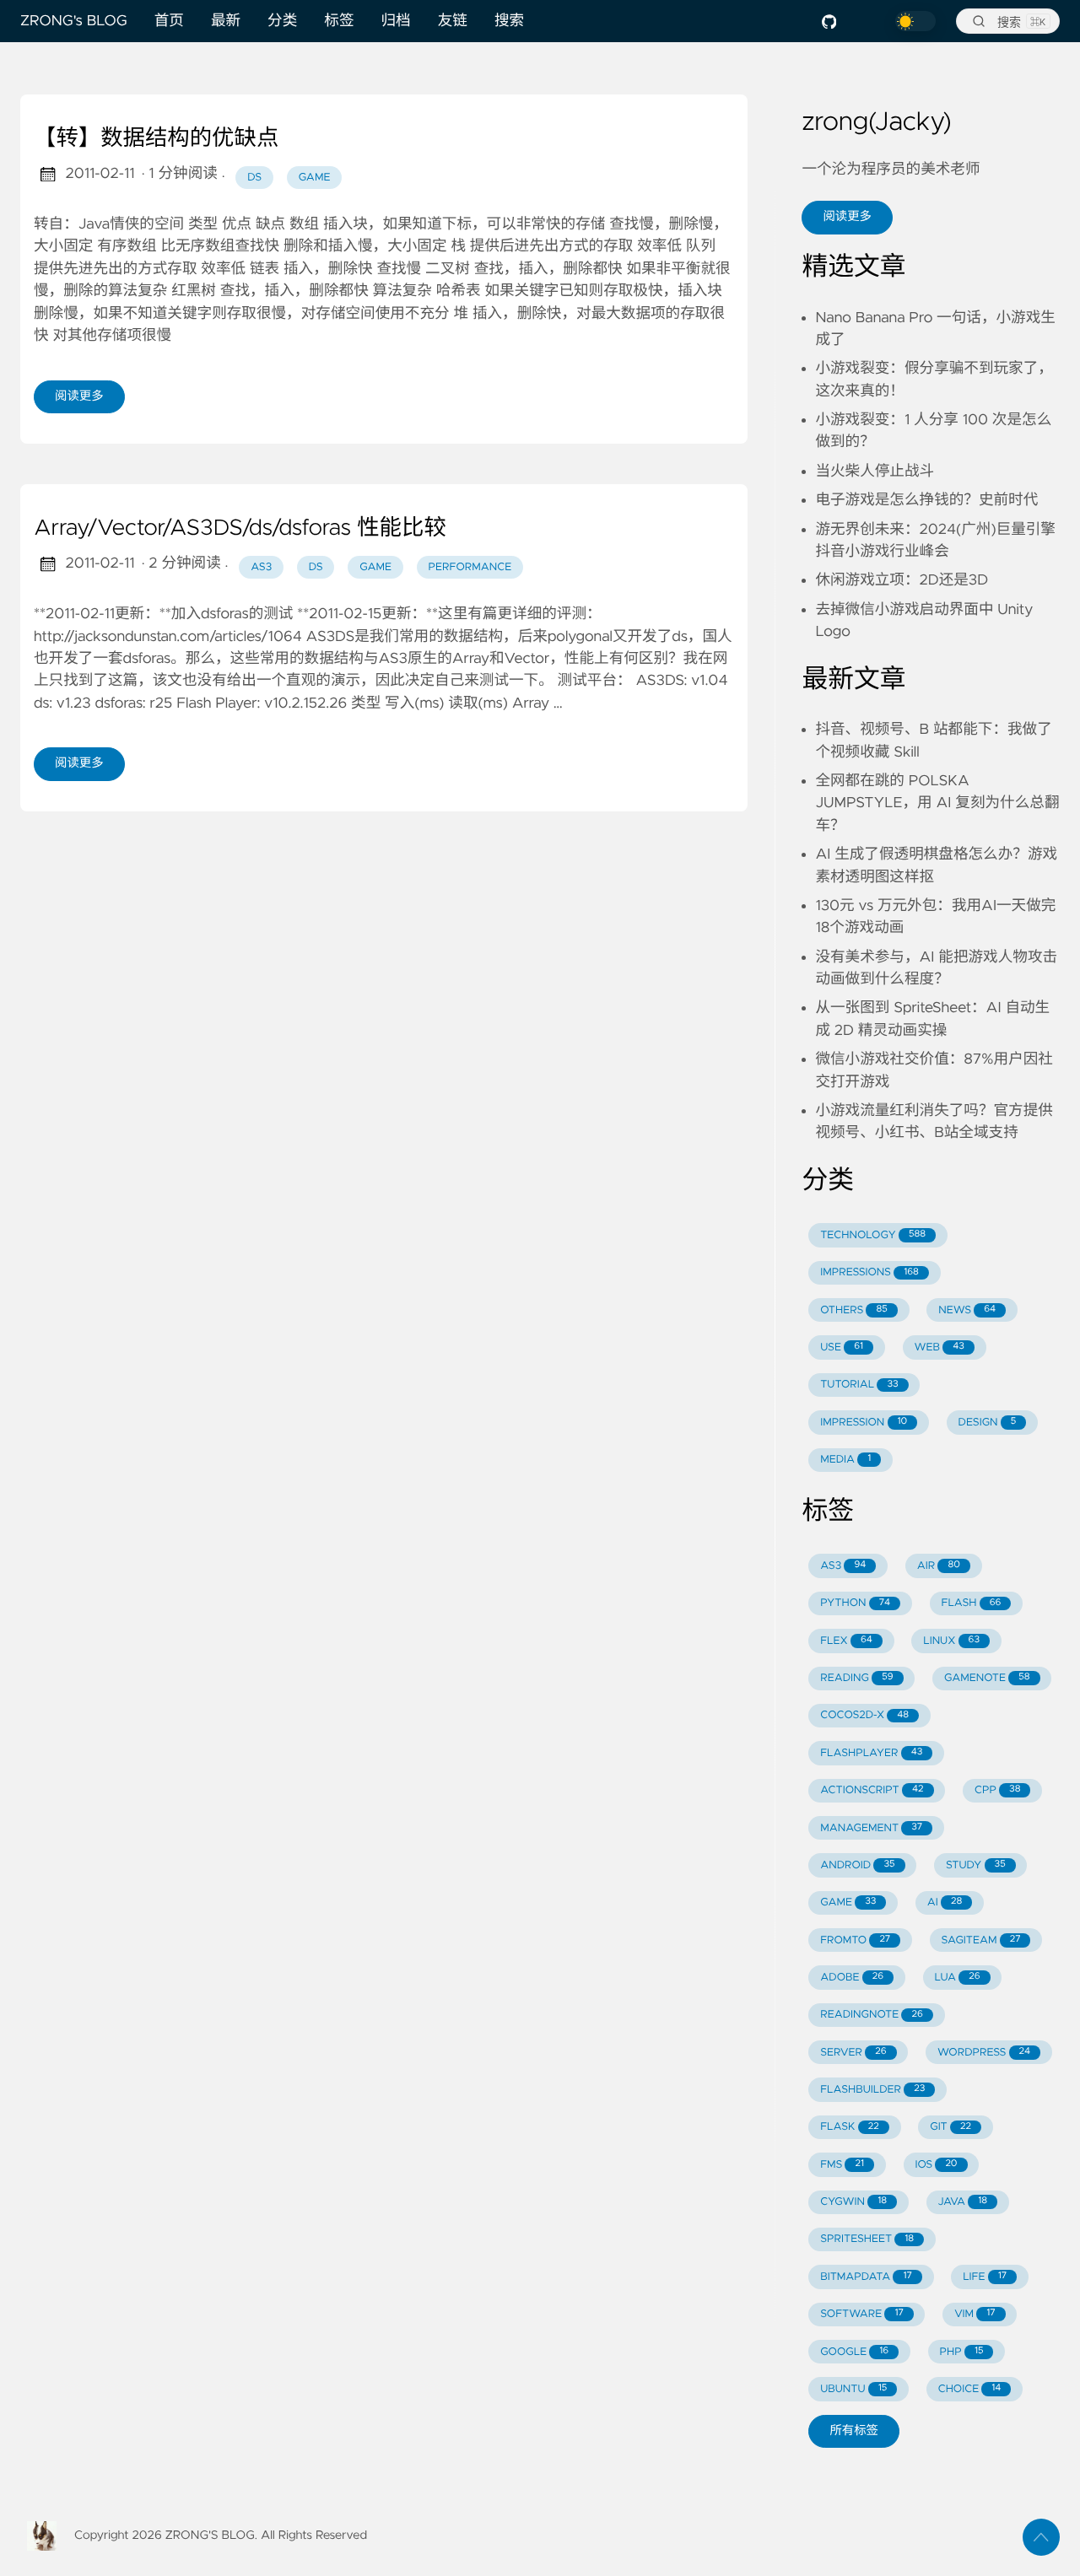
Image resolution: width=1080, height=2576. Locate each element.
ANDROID (857, 1865)
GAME (848, 1902)
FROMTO (855, 1940)
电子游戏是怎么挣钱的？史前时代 (926, 500)
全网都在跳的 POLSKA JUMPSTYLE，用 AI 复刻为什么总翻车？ (937, 803)
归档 (396, 21)
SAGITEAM (981, 1940)
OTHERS (854, 1310)
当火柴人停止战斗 (875, 472)
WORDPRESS (984, 2053)
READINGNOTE (872, 2015)
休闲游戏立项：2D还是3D (902, 580)
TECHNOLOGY (873, 1235)
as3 (261, 567)
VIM (975, 2314)
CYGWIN (853, 2202)
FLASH (971, 1603)
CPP (998, 1790)
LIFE (985, 2277)
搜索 (509, 21)
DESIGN (988, 1423)
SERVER (853, 2053)
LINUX (951, 1641)
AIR (939, 1566)
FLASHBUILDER (872, 2090)
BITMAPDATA (866, 2277)
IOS (936, 2165)
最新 (226, 21)
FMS (842, 2165)
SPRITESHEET (867, 2239)
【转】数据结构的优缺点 (156, 139)
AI (945, 1902)
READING (856, 1678)
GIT (950, 2127)
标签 (339, 21)
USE (842, 1347)
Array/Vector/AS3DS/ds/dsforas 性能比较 (240, 529)
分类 (282, 21)
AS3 (843, 1566)
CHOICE (970, 2389)
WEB (939, 1347)
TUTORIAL (859, 1385)
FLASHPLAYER (871, 1753)
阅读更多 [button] (847, 217)
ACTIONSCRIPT (872, 1790)
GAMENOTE (987, 1678)
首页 (169, 21)
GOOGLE (854, 2352)
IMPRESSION (864, 1423)
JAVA (962, 2202)
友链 (453, 21)
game (315, 178)
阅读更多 (79, 396)
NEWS (967, 1310)
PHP (962, 2352)
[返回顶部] (1041, 2537)
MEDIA (845, 1460)
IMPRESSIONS (869, 1272)
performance (470, 567)
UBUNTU (853, 2389)
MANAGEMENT (871, 1828)
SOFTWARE (862, 2314)
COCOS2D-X (864, 1715)
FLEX (846, 1641)
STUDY (976, 1865)
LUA (957, 1978)
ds (254, 178)
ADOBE (852, 1978)
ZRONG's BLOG (74, 21)
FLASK (850, 2127)
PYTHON (855, 1603)
